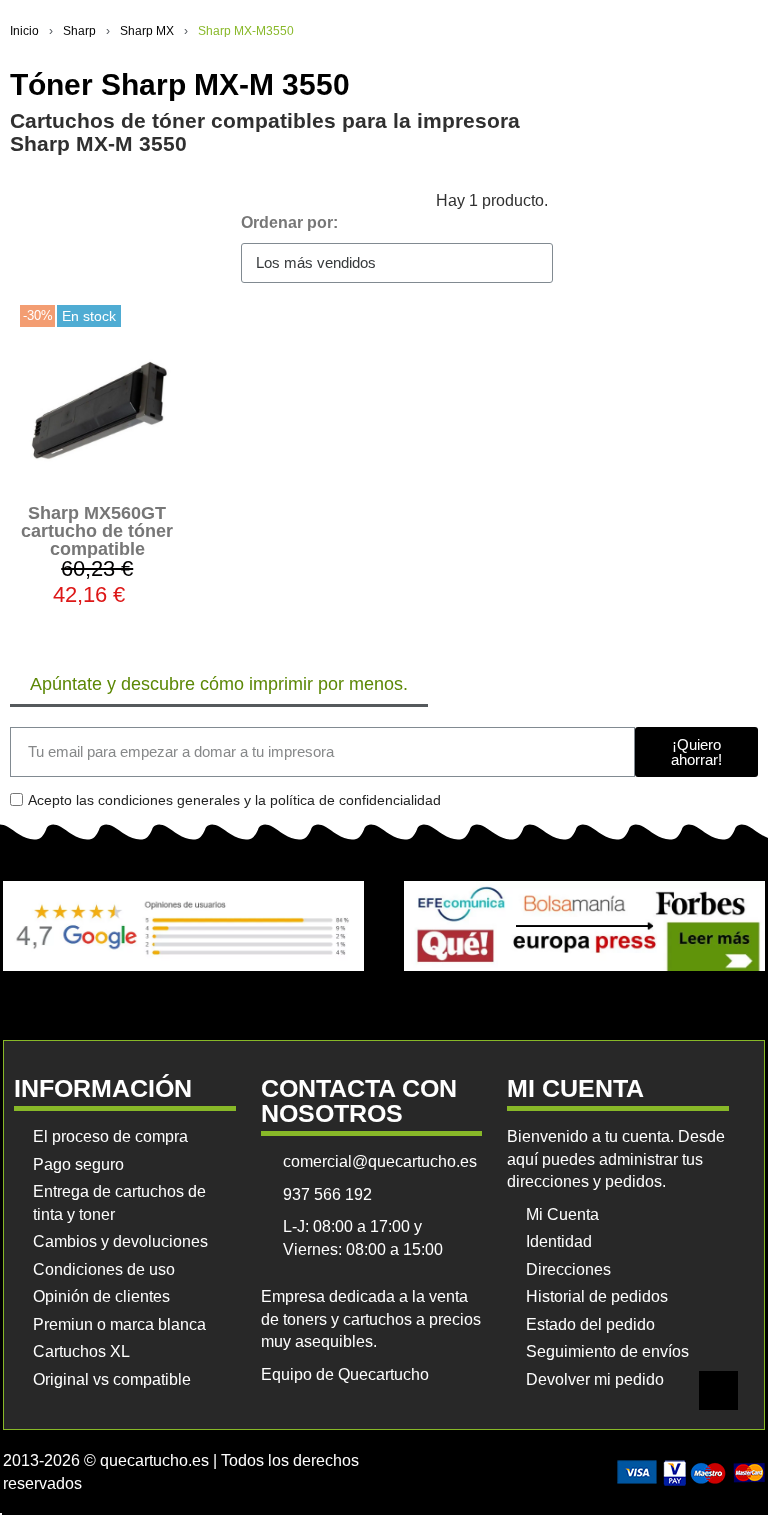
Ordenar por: (289, 222)
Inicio (24, 31)
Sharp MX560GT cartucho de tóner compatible (97, 531)
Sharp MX (147, 31)
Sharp (79, 31)
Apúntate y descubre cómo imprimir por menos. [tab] (219, 684)
